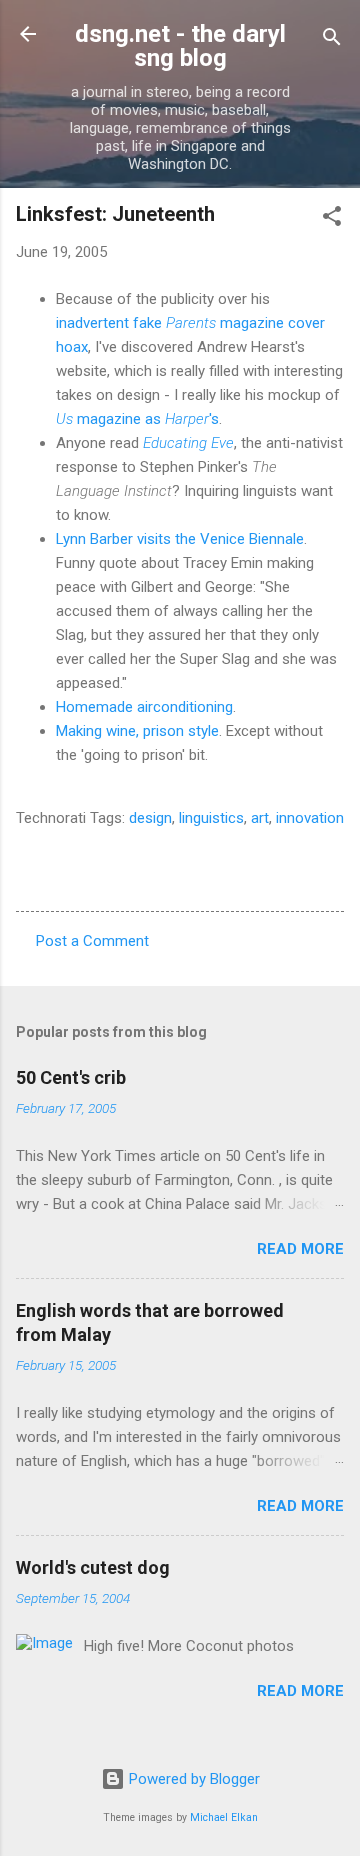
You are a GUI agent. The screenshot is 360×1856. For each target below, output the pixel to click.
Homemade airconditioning (144, 707)
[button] (332, 219)
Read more (300, 1249)
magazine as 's (137, 419)
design (150, 818)
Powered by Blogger (192, 1779)
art (260, 818)
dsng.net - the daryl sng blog (180, 46)
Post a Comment (92, 941)
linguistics (211, 818)
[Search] (332, 40)
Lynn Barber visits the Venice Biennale (180, 539)
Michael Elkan (224, 1817)
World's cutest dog (93, 1567)
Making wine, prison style (137, 731)
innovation (310, 818)
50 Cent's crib (71, 1077)
